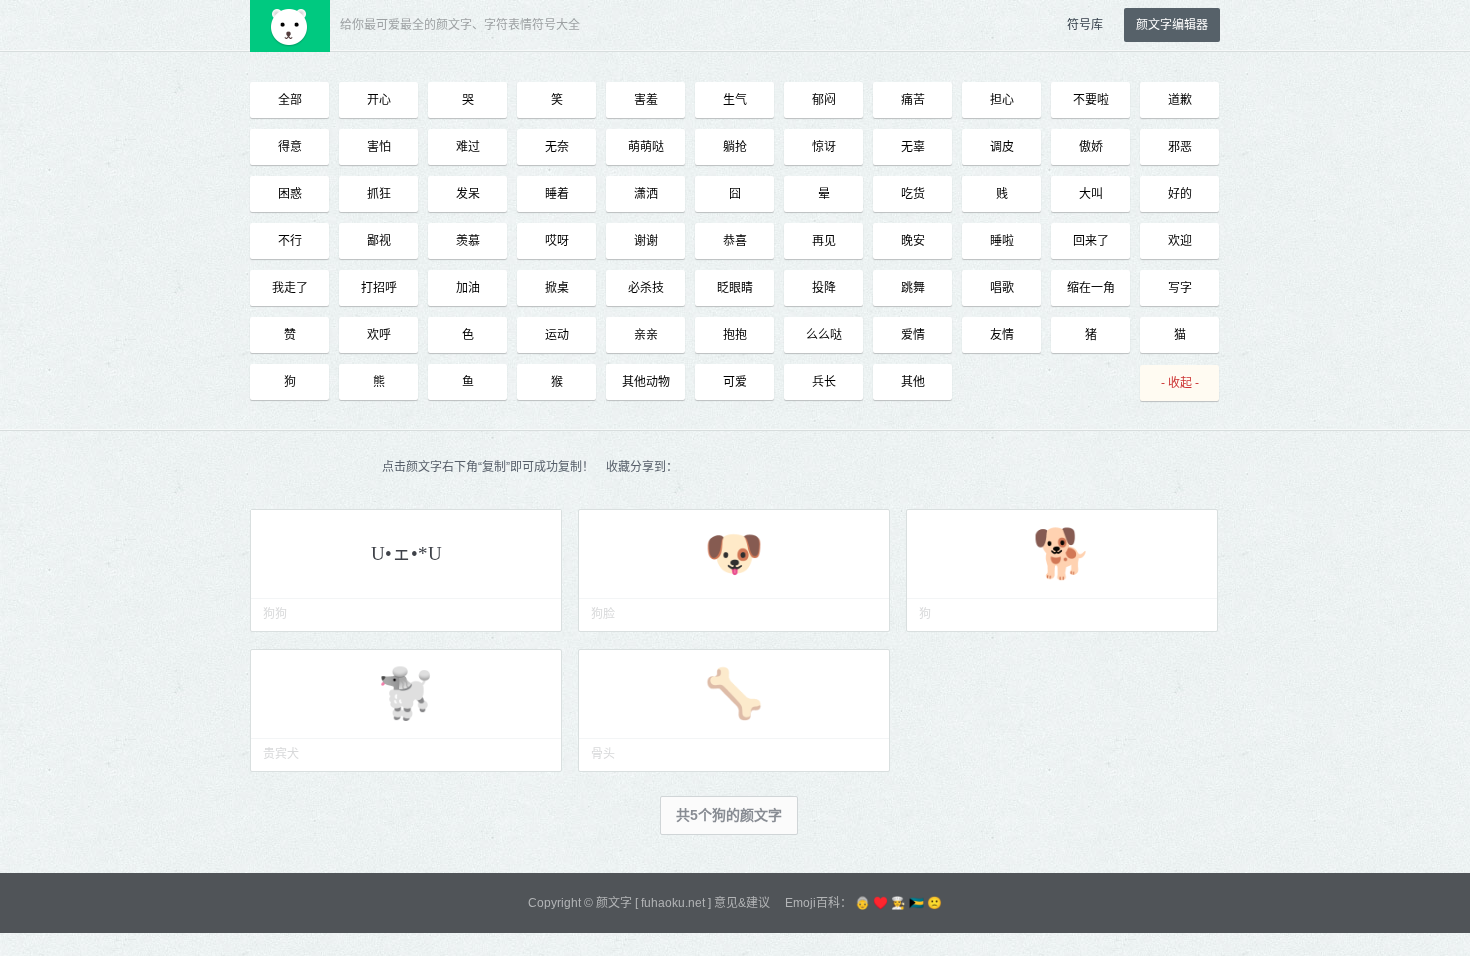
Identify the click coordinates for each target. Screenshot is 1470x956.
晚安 (913, 241)
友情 (1002, 335)
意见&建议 (742, 903)
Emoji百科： (818, 903)
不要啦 (1091, 100)
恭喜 (735, 241)
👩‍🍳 (898, 903)
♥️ (880, 903)
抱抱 (735, 335)
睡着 (557, 194)
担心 (1002, 100)
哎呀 (557, 241)
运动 (557, 335)
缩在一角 (1091, 288)
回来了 (1091, 241)
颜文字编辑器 (1172, 25)
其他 (913, 382)
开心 (379, 100)
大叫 (1091, 194)
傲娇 (1091, 147)
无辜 (913, 147)
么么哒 (824, 335)
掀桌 (557, 288)
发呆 (468, 194)
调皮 (1002, 147)
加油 (468, 288)
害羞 (646, 100)
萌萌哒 (646, 147)
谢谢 (646, 241)
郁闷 (824, 100)
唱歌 (1002, 288)
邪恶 (1180, 147)
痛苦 (913, 100)
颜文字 (614, 903)
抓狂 (379, 194)
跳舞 (913, 288)
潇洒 (646, 194)
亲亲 (646, 335)
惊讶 (824, 147)
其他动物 (646, 382)
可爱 (735, 382)
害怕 (379, 147)
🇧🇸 (916, 903)
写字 (1180, 288)
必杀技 (646, 288)
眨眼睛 (735, 288)
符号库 (1085, 25)
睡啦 (1002, 241)
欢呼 (379, 335)
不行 (290, 241)
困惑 (290, 194)
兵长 (824, 382)
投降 (824, 288)
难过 (468, 147)
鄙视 (379, 241)
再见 (824, 241)
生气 (735, 100)
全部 (290, 100)
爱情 (913, 335)
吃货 (913, 194)
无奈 (557, 147)
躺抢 (735, 147)
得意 (290, 147)
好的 (1180, 194)
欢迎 (1180, 241)
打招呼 (379, 288)
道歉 (1180, 100)
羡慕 (468, 241)
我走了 (290, 288)
